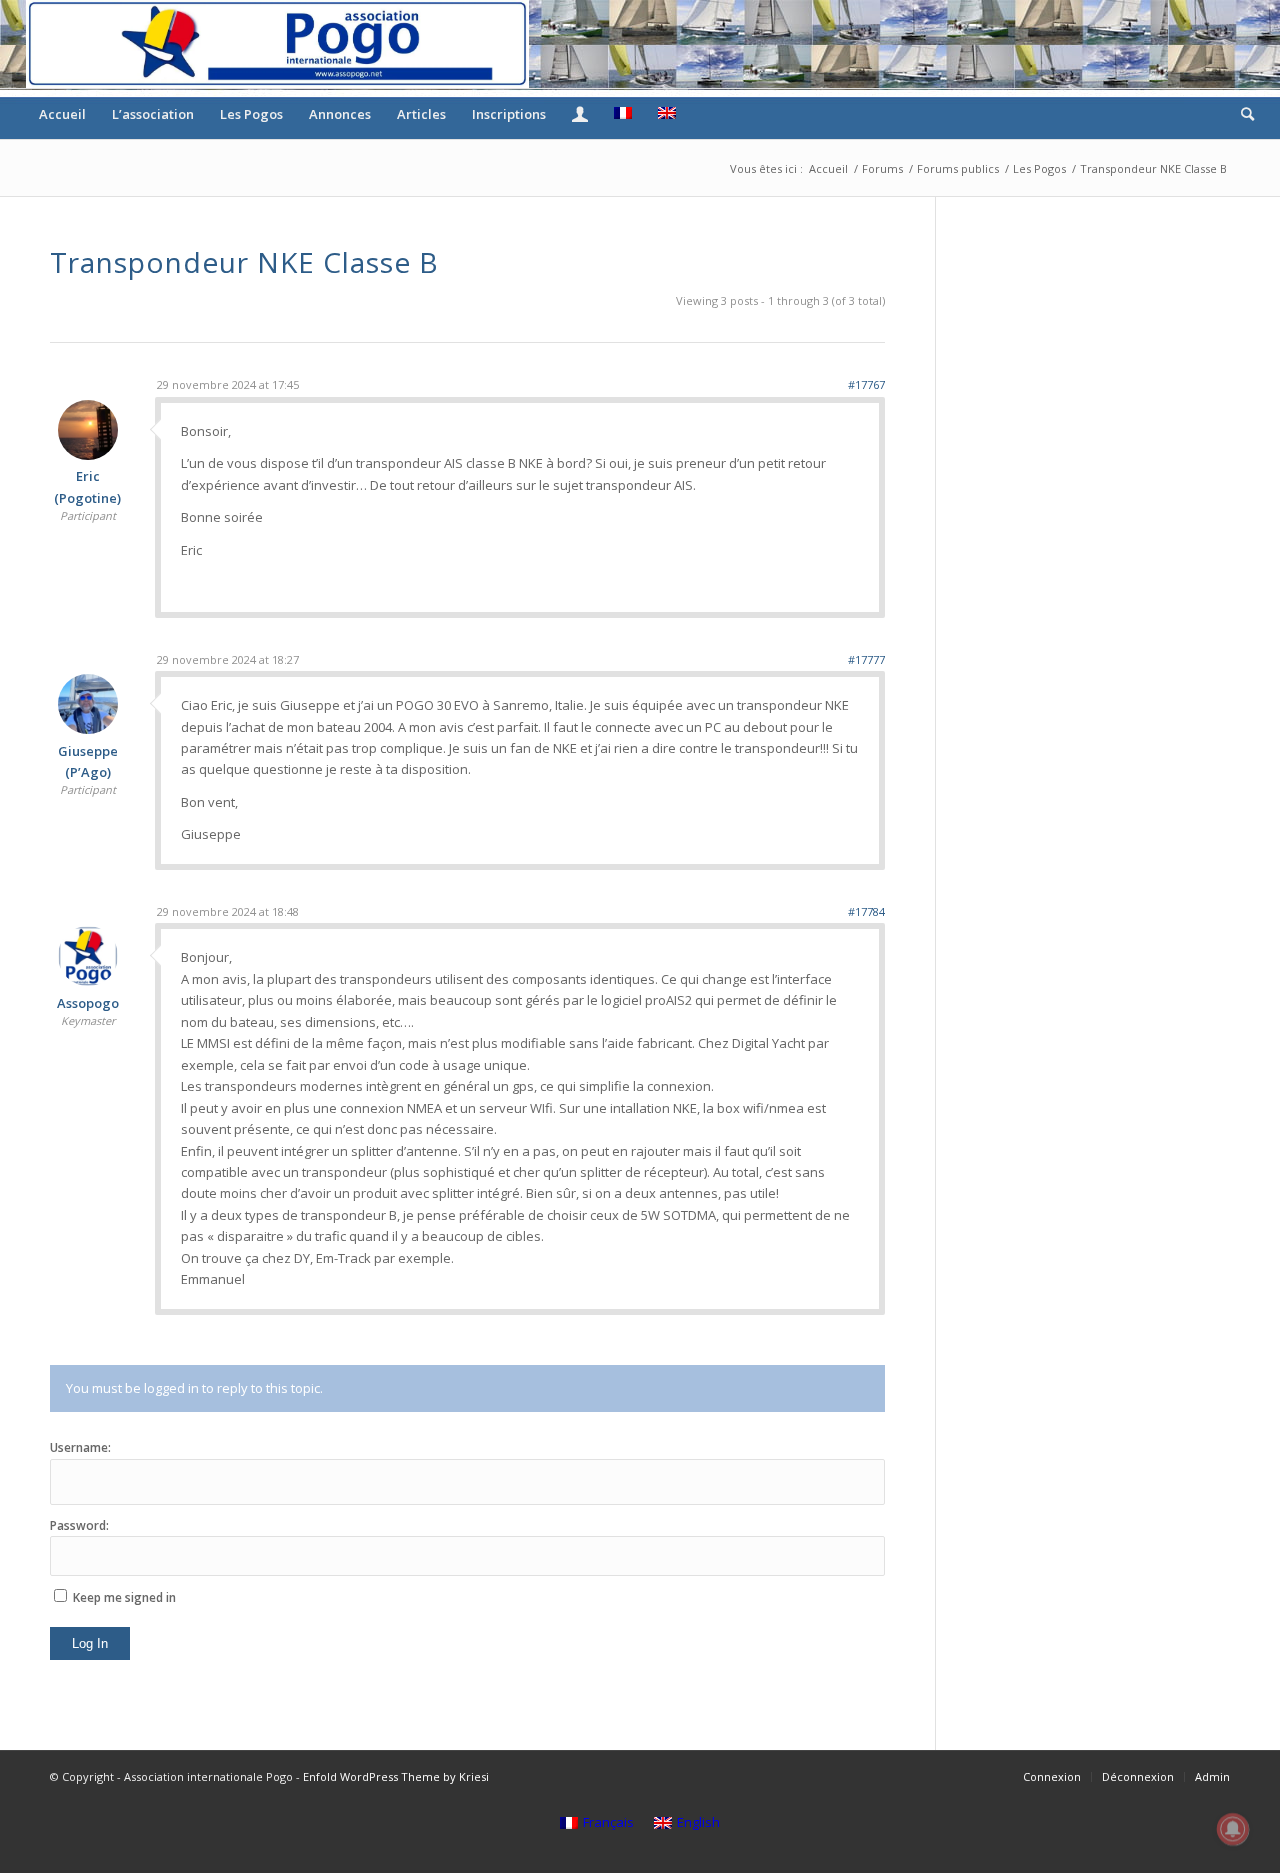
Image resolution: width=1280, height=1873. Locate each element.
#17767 (866, 384)
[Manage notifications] (1233, 1829)
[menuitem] (62, 114)
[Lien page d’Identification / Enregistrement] (580, 114)
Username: (80, 1447)
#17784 (866, 911)
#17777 (866, 659)
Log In (90, 1643)
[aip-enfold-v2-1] (277, 44)
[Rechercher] (1241, 114)
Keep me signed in (124, 1597)
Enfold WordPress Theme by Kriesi (396, 1776)
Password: (79, 1525)
